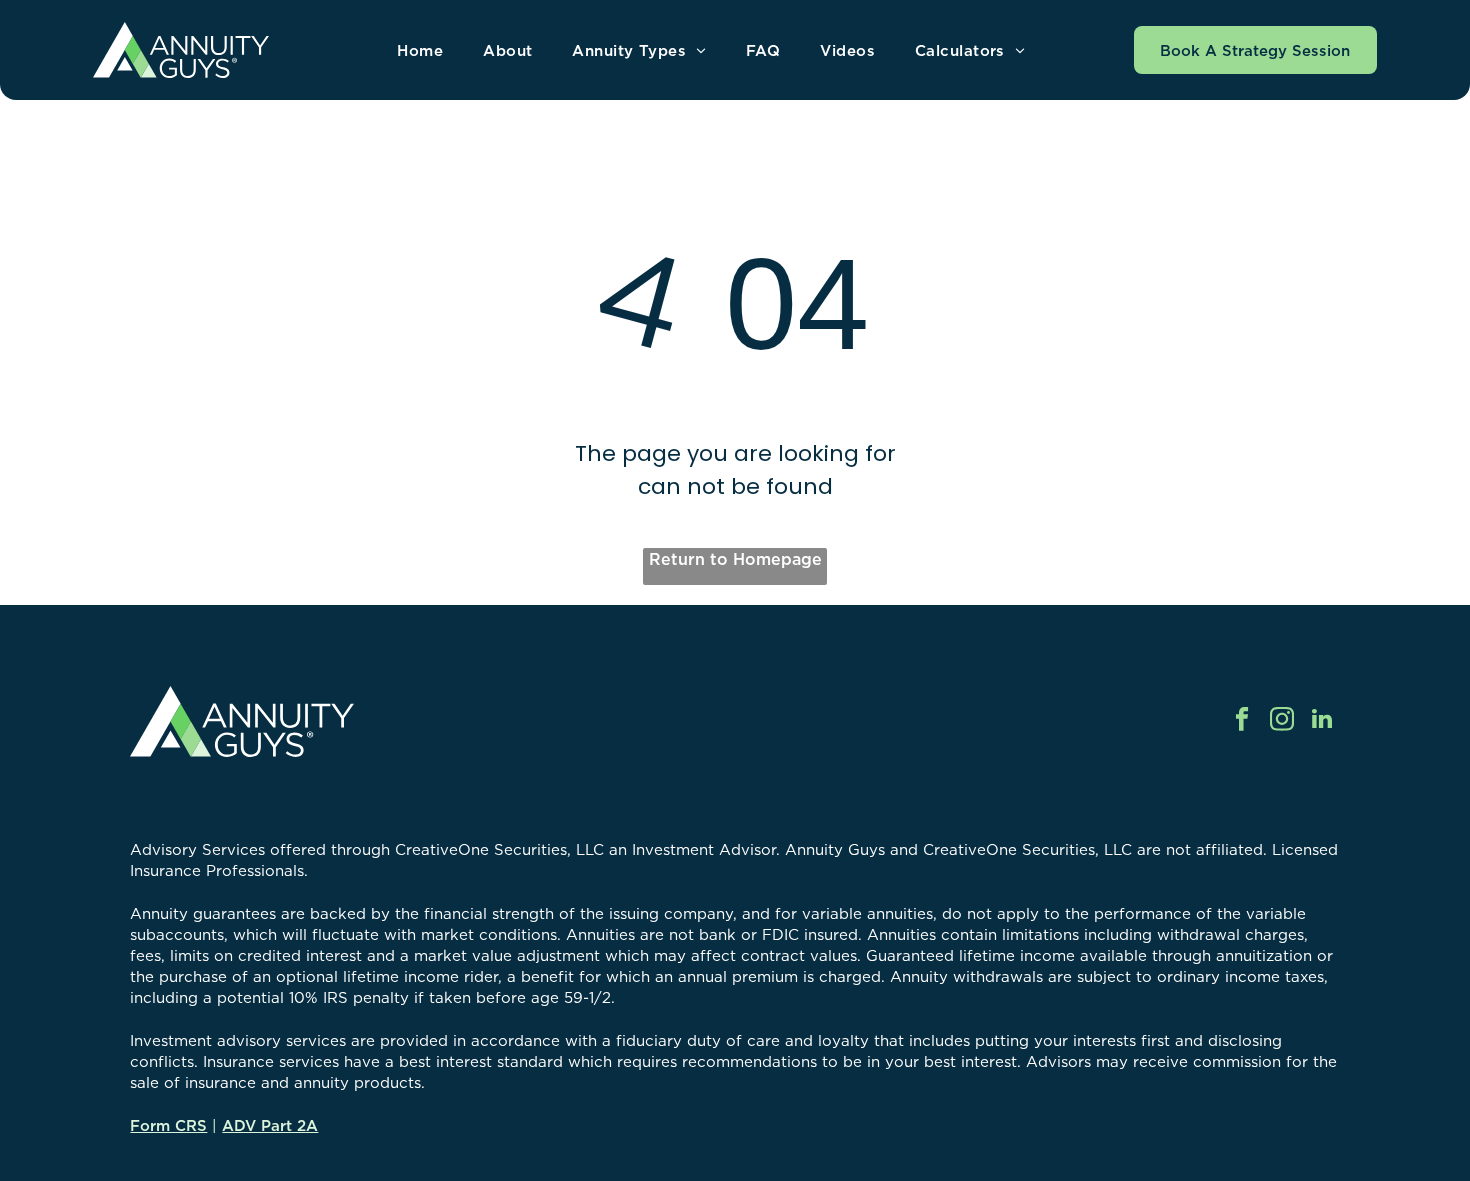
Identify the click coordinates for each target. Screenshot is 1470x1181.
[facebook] (1242, 721)
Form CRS (168, 1125)
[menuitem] (420, 50)
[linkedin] (1322, 721)
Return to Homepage (735, 559)
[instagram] (1282, 721)
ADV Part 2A (270, 1125)
